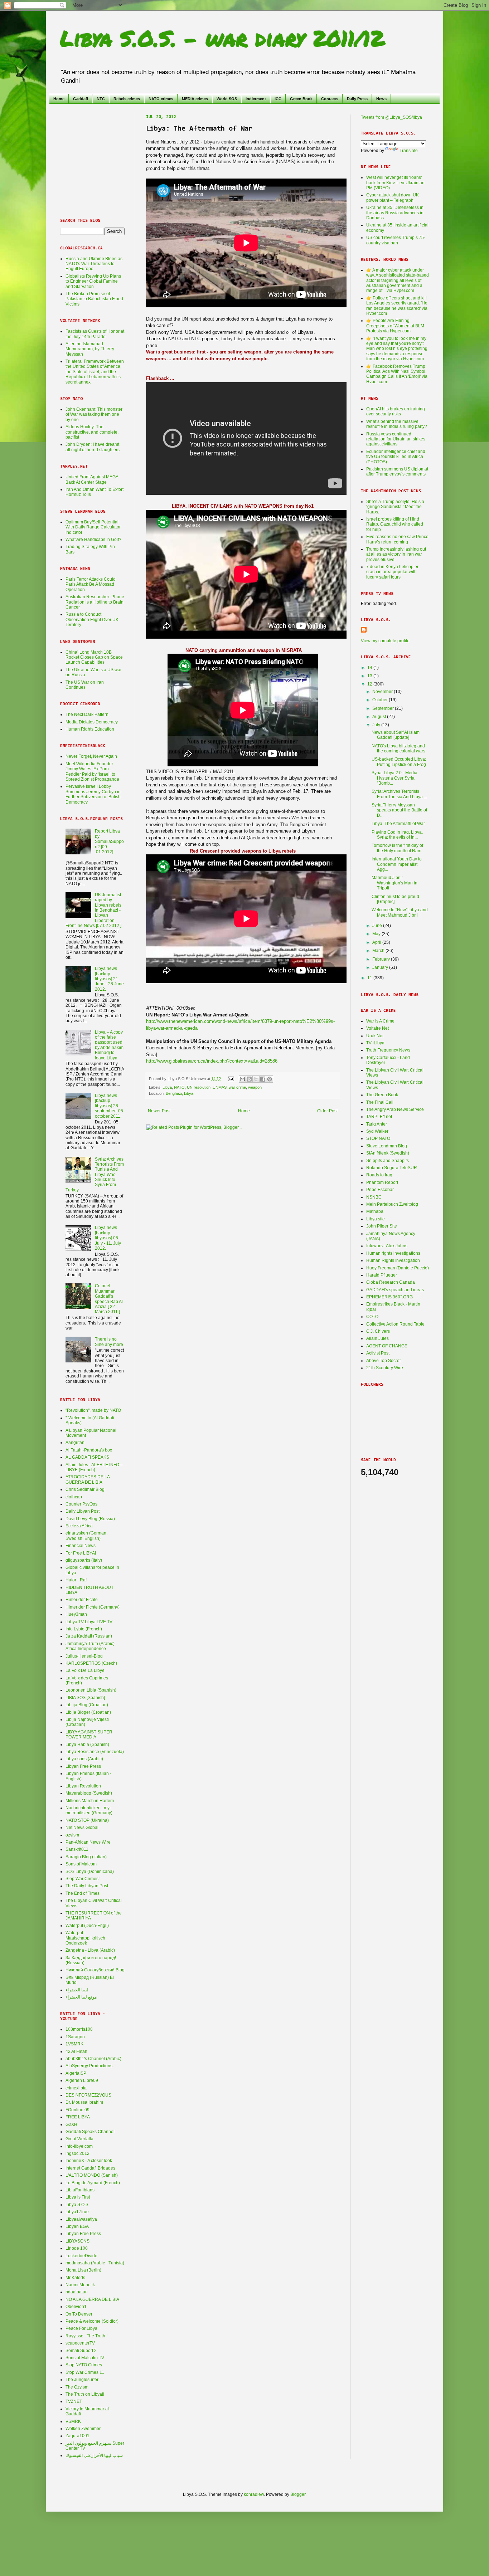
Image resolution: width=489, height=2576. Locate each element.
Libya (167, 1087)
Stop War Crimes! (83, 1879)
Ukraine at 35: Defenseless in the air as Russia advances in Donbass (395, 213)
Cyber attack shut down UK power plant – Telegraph (393, 197)
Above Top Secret (383, 1361)
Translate (409, 151)
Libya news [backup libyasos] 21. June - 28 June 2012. (109, 979)
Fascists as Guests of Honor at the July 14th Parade (95, 334)
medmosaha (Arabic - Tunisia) (95, 2263)
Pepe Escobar (380, 1190)
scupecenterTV (80, 2343)
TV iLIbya (375, 1043)
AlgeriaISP (76, 2073)
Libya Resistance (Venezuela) (95, 1752)
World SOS (227, 99)
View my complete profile (385, 641)
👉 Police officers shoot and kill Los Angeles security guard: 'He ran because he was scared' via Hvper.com (397, 306)
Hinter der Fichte (82, 1600)
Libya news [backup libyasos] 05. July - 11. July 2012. (108, 1238)
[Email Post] (231, 1079)
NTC (101, 99)
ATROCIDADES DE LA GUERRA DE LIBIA (88, 1479)
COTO (372, 1317)
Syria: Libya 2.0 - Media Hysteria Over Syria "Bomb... (394, 778)
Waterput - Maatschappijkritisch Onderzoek (85, 1938)
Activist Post (378, 1353)
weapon (255, 1087)
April (377, 942)
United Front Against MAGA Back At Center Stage (92, 479)
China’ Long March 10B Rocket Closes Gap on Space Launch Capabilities (94, 657)
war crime (237, 1087)
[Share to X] (256, 1079)
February (382, 959)
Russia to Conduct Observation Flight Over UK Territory (92, 619)
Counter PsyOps (81, 1504)
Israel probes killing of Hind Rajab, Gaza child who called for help (395, 524)
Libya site (376, 1219)
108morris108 (79, 2029)
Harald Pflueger (382, 1275)
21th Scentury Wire (385, 1368)
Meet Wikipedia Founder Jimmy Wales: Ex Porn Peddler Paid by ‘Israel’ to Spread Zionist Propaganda (92, 772)
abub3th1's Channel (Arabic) (93, 2059)
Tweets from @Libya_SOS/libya (391, 117)
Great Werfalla (79, 2139)
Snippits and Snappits (388, 1161)
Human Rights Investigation (393, 1260)
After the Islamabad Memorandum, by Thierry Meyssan (90, 349)
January (381, 967)
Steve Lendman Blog (387, 1146)
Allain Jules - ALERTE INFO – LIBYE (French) (94, 1467)
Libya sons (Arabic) (84, 1759)
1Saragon (75, 2037)
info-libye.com (79, 2146)
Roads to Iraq (379, 1175)
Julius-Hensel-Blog (84, 1656)
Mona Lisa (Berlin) (83, 2270)
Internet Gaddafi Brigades (90, 2168)
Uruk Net (375, 1036)
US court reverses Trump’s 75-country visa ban (396, 240)
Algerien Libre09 (82, 2080)
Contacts (330, 99)
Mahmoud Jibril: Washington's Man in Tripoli (394, 883)
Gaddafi (81, 99)
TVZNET (74, 2401)
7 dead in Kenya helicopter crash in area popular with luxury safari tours (392, 572)
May (377, 934)
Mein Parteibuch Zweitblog (392, 1204)
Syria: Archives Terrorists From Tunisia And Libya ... (399, 794)
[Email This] (242, 1079)
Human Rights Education (90, 729)
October (381, 700)
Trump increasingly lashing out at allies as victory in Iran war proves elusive (396, 554)
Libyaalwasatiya (81, 2219)
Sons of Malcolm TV (85, 2358)
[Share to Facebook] (263, 1079)
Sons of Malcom (81, 1864)
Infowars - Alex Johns (387, 1246)
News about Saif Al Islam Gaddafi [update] (396, 735)
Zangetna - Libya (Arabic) (90, 1950)
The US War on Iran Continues (85, 685)
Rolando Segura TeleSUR (392, 1168)
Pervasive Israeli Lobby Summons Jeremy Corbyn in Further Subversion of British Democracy (93, 794)
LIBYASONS (78, 2241)
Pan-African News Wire (88, 1842)
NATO (179, 1087)
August (380, 717)
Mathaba (375, 1211)
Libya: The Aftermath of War (398, 824)
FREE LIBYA (78, 2117)
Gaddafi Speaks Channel (90, 2132)
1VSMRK (74, 2044)
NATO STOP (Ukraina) (87, 1820)
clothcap (74, 1497)
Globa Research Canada (391, 1282)
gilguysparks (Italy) (84, 1560)
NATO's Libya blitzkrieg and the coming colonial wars (398, 748)
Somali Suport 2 (81, 2351)
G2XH (71, 2124)
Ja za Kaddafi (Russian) (89, 1636)
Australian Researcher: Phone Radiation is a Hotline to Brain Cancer (95, 602)
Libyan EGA (77, 2226)
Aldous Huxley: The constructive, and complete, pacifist (92, 432)
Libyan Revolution (83, 1786)
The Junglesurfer (82, 2380)
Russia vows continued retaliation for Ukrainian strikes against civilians (396, 439)
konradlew (254, 2494)
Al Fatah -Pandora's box (89, 1450)
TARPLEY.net (379, 1117)
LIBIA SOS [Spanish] (85, 1698)
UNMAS (220, 1087)
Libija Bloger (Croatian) (88, 1712)
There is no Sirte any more (109, 1342)
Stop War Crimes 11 (85, 2372)
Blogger (298, 2494)
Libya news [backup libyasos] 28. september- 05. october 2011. (110, 1106)
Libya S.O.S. (78, 2205)
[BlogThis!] (249, 1079)
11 (370, 978)
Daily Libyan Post (83, 1511)
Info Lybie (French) (84, 1629)
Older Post (327, 1111)
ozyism (72, 1835)
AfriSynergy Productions (89, 2066)
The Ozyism (77, 2387)
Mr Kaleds (75, 2278)
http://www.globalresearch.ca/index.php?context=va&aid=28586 (212, 1061)
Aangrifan (75, 1443)
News (381, 99)
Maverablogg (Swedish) (89, 1793)
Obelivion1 (76, 2307)
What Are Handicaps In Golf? (93, 540)
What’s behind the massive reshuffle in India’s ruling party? (397, 424)
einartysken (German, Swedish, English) (86, 1536)
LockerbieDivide (81, 2256)
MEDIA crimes (195, 99)
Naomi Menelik (80, 2285)
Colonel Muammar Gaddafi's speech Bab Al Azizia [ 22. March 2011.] (109, 1299)
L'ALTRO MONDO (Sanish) (92, 2175)
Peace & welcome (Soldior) (92, 2321)
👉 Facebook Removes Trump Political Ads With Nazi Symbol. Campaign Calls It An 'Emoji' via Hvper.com (397, 374)
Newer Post (159, 1111)
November (383, 692)
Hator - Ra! (76, 1580)
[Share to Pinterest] (270, 1079)
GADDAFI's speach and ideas (395, 1290)
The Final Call (380, 1102)
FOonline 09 (78, 2110)
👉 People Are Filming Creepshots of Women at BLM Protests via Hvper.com (395, 326)
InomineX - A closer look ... (91, 2161)
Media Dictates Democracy (92, 722)
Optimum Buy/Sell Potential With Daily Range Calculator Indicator (93, 527)
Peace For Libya (81, 2328)
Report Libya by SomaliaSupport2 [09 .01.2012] (109, 841)
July (377, 725)
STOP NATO (378, 1138)
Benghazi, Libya (180, 1093)
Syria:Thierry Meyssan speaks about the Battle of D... (399, 810)
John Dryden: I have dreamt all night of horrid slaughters (93, 447)
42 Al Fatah (76, 2051)
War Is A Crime (380, 1021)
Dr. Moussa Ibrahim (84, 2102)
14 (370, 668)
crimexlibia (76, 2088)
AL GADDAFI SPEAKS (87, 1457)
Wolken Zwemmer (83, 2429)
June (378, 926)
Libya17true (77, 2212)
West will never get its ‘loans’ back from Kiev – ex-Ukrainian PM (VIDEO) (395, 183)
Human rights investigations (393, 1253)
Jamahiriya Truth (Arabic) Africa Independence (90, 1646)
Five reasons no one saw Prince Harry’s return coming (397, 539)
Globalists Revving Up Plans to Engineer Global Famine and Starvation (93, 281)
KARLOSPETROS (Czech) (91, 1663)
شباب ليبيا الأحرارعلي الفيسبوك (94, 2455)
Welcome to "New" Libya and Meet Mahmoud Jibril (400, 912)
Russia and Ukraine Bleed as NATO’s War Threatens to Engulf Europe (94, 264)
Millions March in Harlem (90, 1801)
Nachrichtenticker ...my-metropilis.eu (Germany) (89, 1810)
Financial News (81, 1546)
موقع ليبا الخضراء (81, 1997)
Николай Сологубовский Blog (95, 1970)
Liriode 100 (77, 2248)
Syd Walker (377, 1131)
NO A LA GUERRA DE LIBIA (92, 2299)
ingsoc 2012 (78, 2153)
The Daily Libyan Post (87, 1886)
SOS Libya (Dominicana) (90, 1872)
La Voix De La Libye (85, 1670)
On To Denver (79, 2314)
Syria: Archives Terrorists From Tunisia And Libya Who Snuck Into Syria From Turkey (95, 1175)
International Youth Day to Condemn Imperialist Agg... (397, 864)
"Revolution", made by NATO (93, 1410)
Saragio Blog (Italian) (86, 1857)
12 (370, 684)
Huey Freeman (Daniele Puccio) (398, 1268)
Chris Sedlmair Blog (85, 1489)
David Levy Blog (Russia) (90, 1519)
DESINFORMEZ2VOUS (88, 2095)
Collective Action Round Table (395, 1324)
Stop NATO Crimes (84, 2365)
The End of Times (83, 1893)
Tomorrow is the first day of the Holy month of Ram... (398, 848)
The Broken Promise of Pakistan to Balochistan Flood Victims (94, 299)
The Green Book (382, 1095)
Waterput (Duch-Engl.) (87, 1926)
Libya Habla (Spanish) (87, 1745)
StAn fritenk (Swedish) (388, 1153)
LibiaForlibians (80, 2190)
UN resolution (199, 1087)
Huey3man (76, 1614)
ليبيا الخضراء (77, 1990)
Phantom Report (382, 1182)
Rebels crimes (127, 99)
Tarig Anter (377, 1124)
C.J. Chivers (378, 1331)
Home (59, 99)
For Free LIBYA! (81, 1553)
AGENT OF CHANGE (387, 1346)
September (384, 708)
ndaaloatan (77, 2292)
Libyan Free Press (83, 1766)
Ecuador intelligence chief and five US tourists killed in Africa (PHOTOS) (396, 457)
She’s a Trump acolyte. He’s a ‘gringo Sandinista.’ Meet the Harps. (395, 507)
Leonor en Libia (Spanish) (91, 1690)
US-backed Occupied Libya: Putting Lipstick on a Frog (399, 762)
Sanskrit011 (77, 1849)
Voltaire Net (377, 1028)
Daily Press (357, 99)
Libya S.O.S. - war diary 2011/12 (222, 38)
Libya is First (78, 2197)
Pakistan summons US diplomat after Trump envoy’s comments (397, 472)
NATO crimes (161, 99)
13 (370, 676)
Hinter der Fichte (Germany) (93, 1607)
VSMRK (73, 2421)
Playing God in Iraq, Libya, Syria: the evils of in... (397, 835)
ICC (278, 99)
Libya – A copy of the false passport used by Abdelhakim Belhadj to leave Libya (109, 1045)
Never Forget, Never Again (91, 756)
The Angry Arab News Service (395, 1109)
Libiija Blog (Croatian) (87, 1705)
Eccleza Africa (79, 1526)
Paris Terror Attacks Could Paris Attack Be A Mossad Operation (91, 584)
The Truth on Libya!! (85, 2394)
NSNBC (374, 1197)
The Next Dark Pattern (87, 714)
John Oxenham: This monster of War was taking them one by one (94, 414)
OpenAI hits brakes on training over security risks (396, 411)
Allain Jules (377, 1338)
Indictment (256, 99)
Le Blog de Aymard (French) (93, 2183)
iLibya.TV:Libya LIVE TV (89, 1622)
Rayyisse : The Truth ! (86, 2336)
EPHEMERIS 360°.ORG (389, 1297)
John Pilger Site (382, 1226)
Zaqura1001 (78, 2436)
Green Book (301, 99)
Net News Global (82, 1828)
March (379, 951)
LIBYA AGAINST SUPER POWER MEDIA (89, 1735)
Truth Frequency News (388, 1050)
